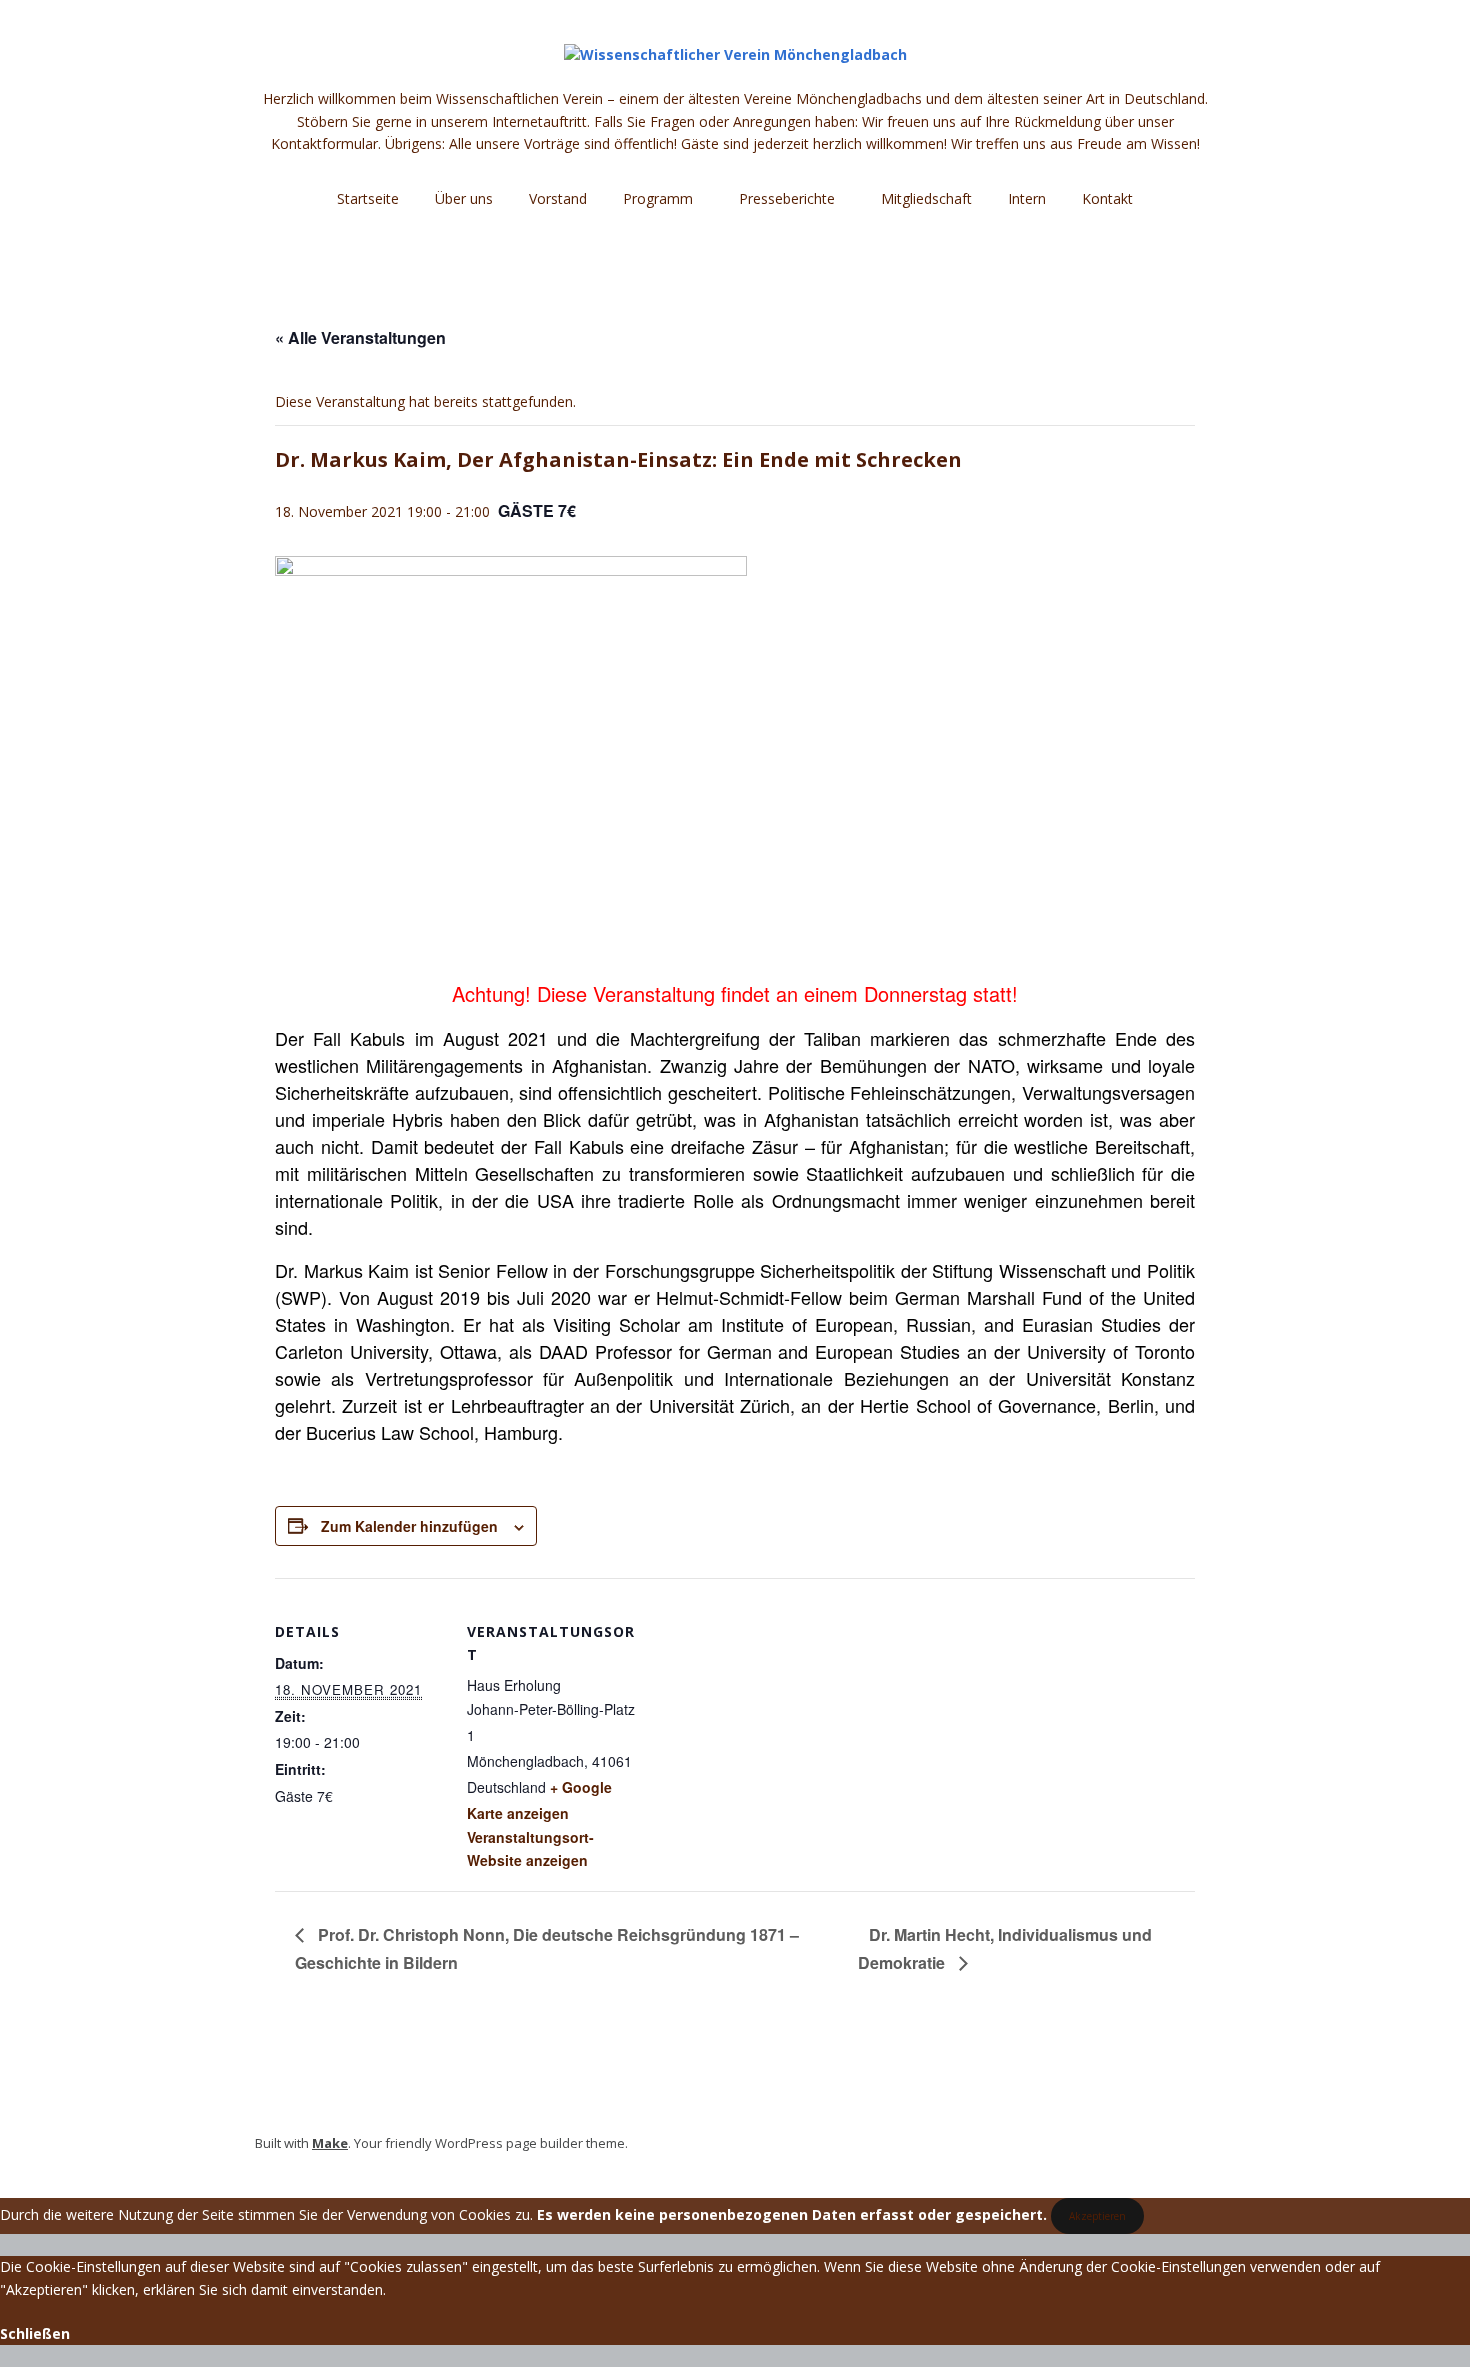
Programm (658, 198)
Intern (1027, 198)
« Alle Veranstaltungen (360, 337)
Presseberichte (787, 198)
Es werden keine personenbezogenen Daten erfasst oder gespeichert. (792, 2214)
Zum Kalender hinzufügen (409, 1526)
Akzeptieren (1097, 2216)
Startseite (368, 198)
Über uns (464, 198)
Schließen (35, 2333)
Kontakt (1107, 198)
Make (330, 2143)
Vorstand (558, 198)
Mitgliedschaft (926, 198)
